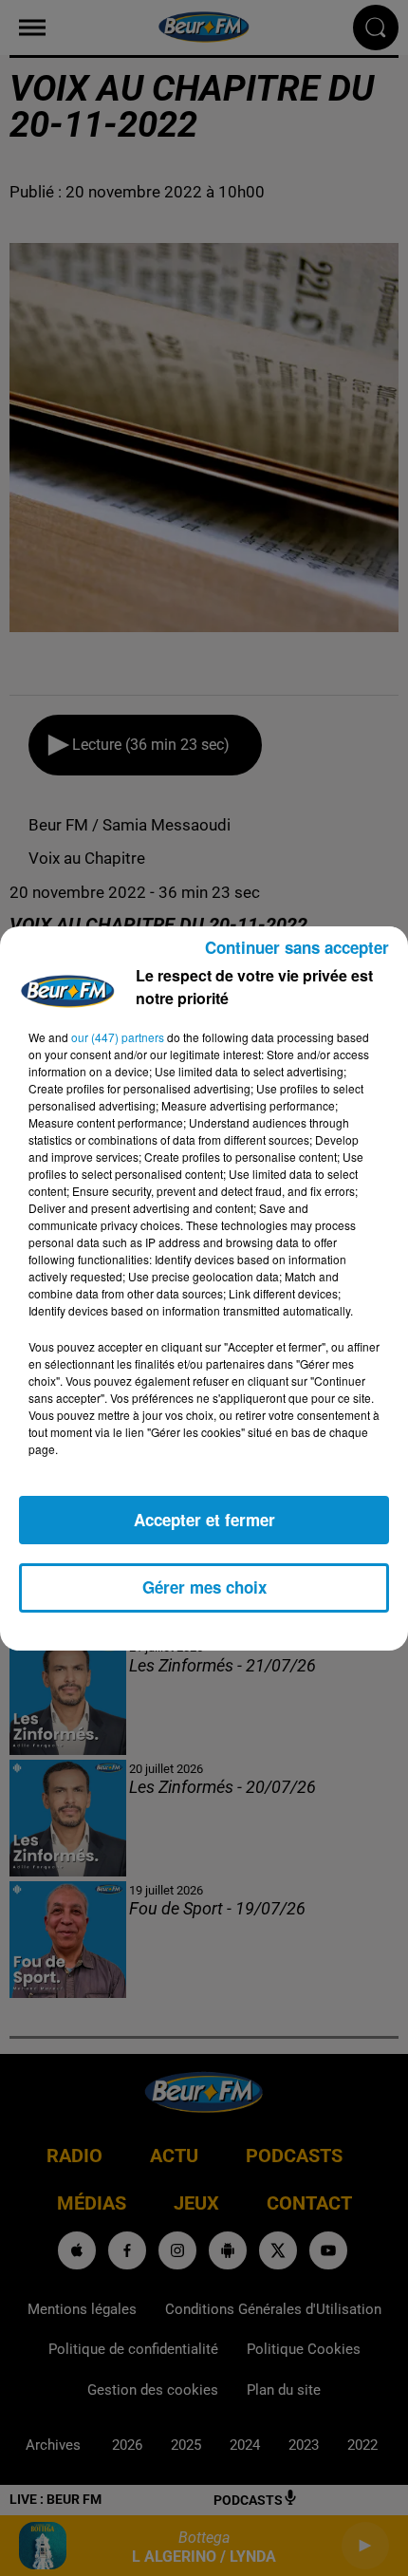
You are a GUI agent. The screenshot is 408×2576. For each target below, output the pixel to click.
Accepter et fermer (204, 1520)
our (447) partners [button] (118, 1037)
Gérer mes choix (204, 1587)
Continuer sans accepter (297, 947)
